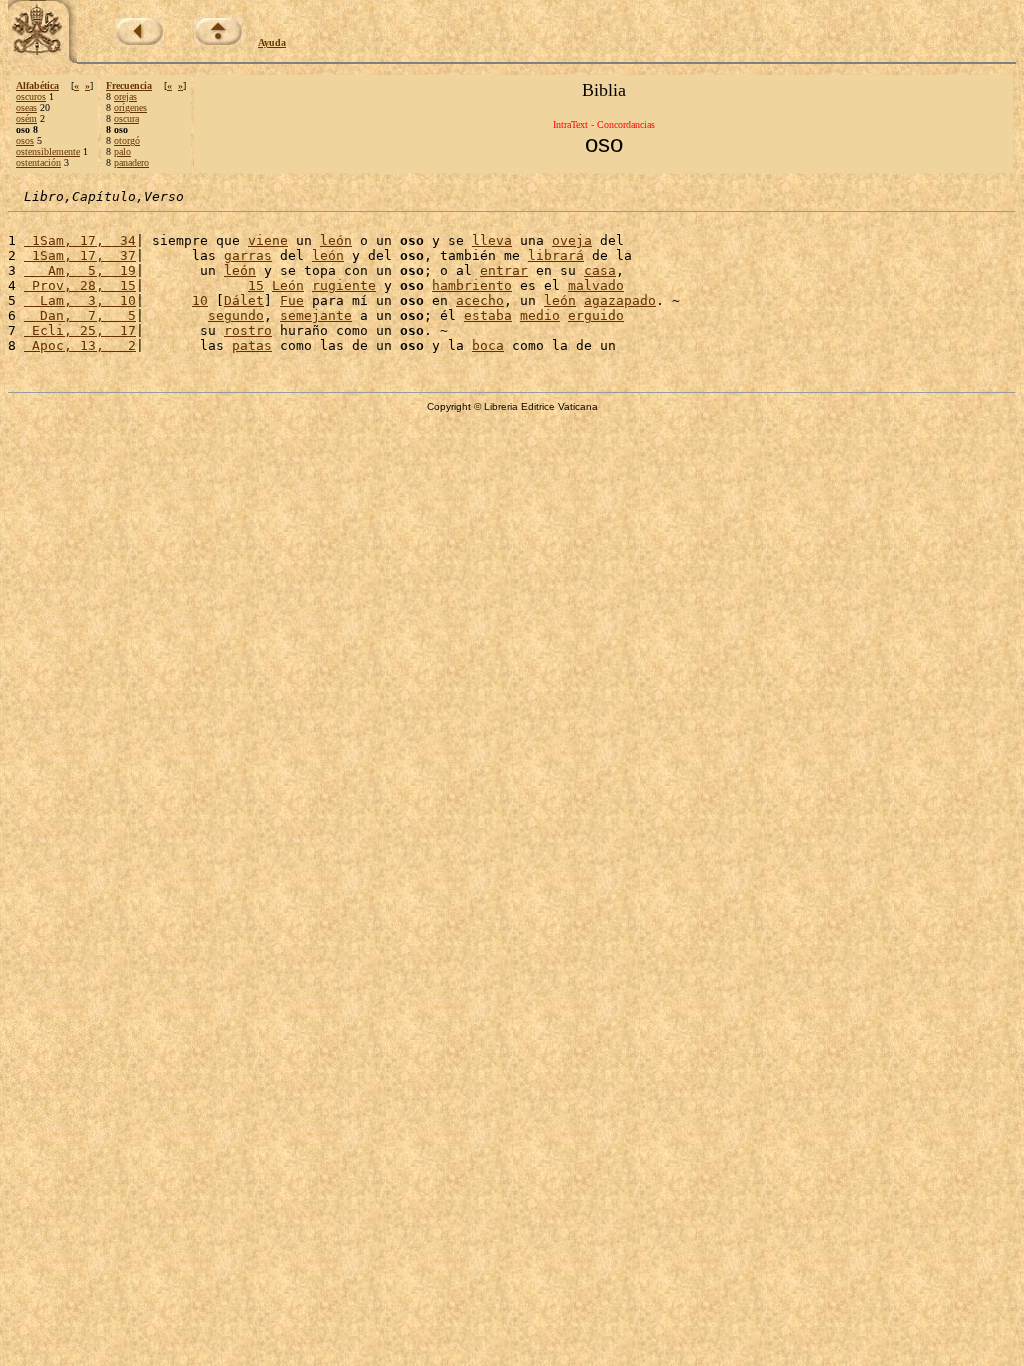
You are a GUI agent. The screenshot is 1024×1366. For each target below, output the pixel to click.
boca (488, 345)
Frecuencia (129, 85)
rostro (248, 330)
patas (252, 345)
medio (540, 315)
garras (248, 255)
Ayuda (272, 42)
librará (556, 255)
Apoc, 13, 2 (80, 345)
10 (200, 300)
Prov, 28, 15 (80, 285)
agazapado (620, 300)
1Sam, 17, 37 (80, 255)
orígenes (130, 107)
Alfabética (37, 85)
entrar (504, 270)
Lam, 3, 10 (80, 300)
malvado (596, 285)
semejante (316, 315)
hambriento (472, 285)
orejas (125, 96)
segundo (236, 315)
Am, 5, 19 (80, 270)
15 (256, 285)
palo (122, 151)
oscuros (31, 96)
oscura (126, 118)
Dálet (244, 300)
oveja (572, 240)
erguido (596, 315)
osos (25, 140)
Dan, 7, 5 (80, 315)
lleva (492, 240)
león (336, 240)
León (288, 285)
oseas (26, 107)
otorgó (127, 140)
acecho (480, 300)
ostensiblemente (48, 151)
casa (600, 270)
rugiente (344, 285)
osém (26, 118)
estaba (488, 315)
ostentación (38, 162)
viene (268, 240)
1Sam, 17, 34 (80, 240)
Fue (292, 300)
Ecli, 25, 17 (80, 330)
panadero (131, 162)
